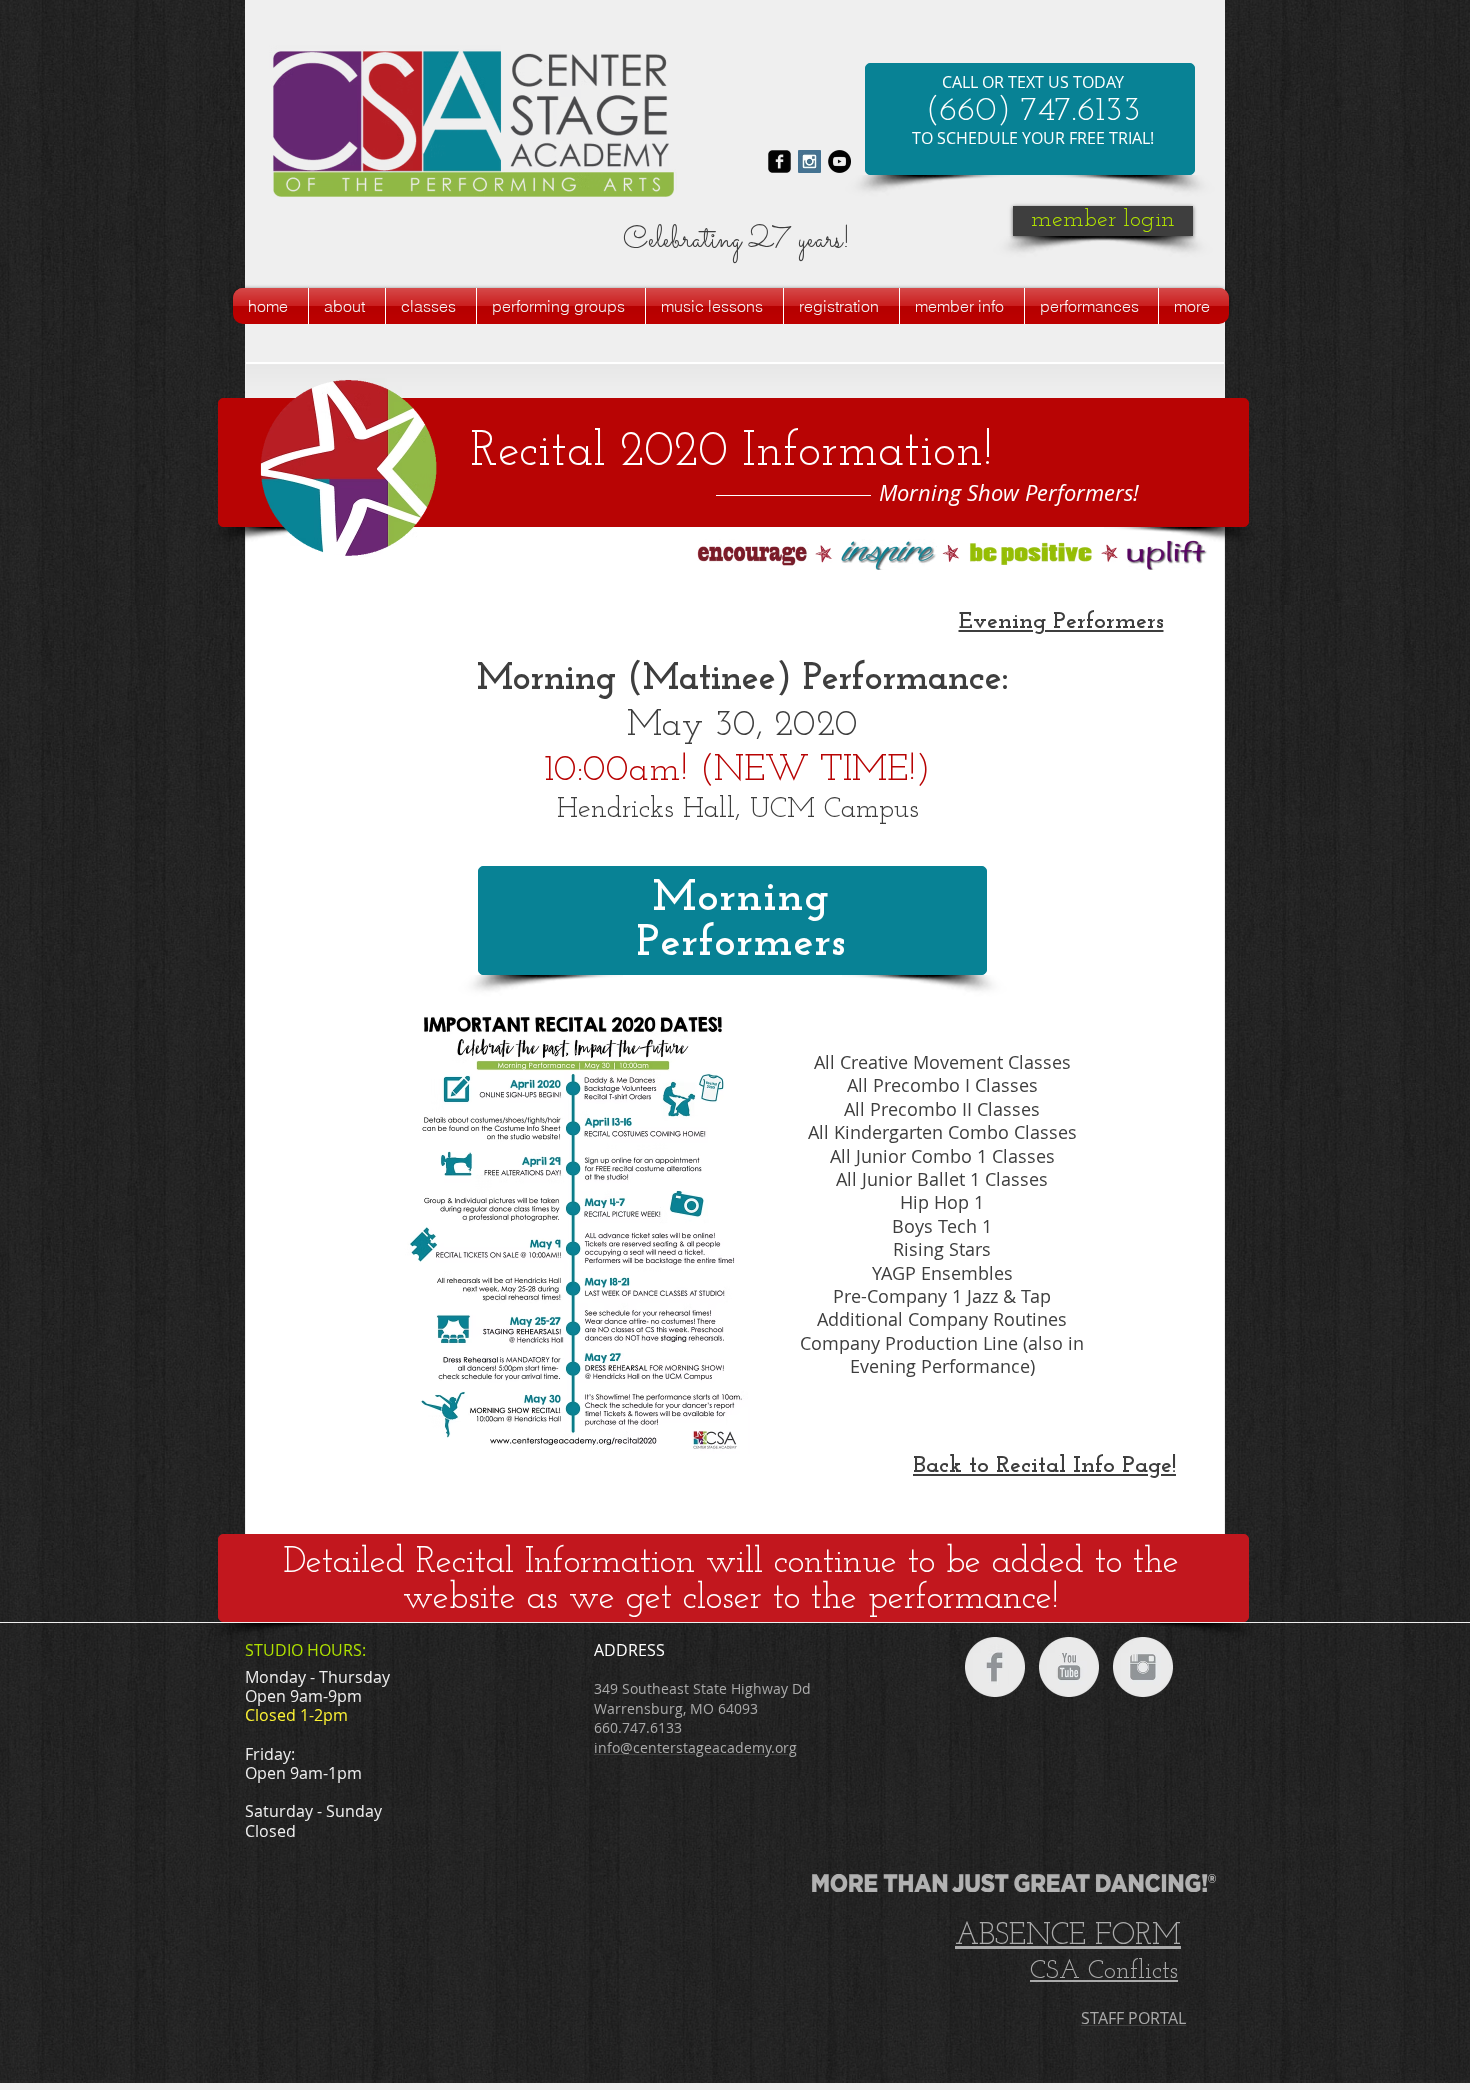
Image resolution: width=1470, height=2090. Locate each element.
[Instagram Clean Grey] (1143, 1667)
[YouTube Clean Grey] (1069, 1667)
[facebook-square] (779, 161)
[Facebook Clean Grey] (995, 1667)
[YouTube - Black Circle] (839, 161)
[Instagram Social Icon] (809, 161)
